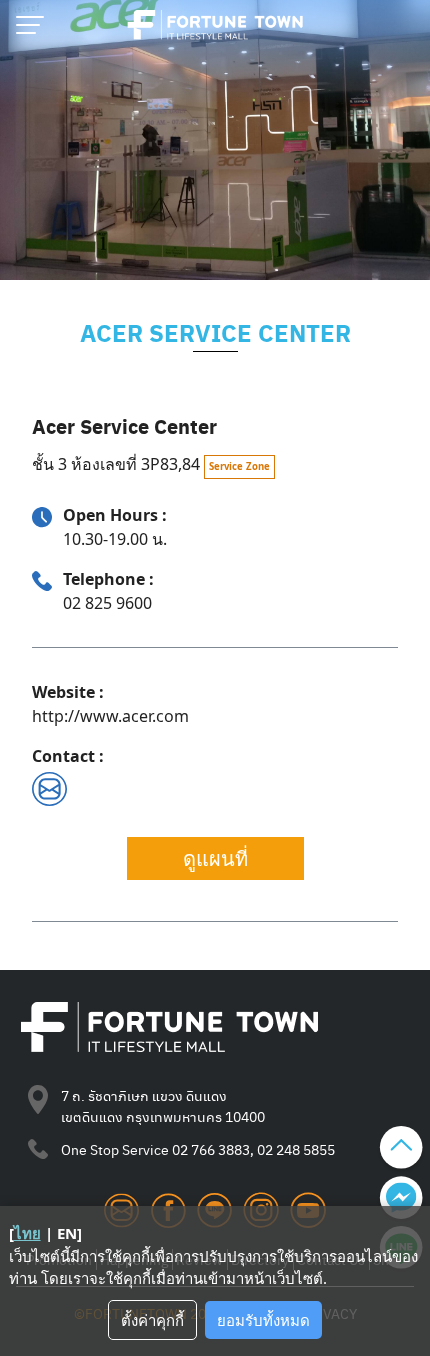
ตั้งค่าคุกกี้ (152, 1320)
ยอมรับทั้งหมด (263, 1320)
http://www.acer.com (110, 716)
